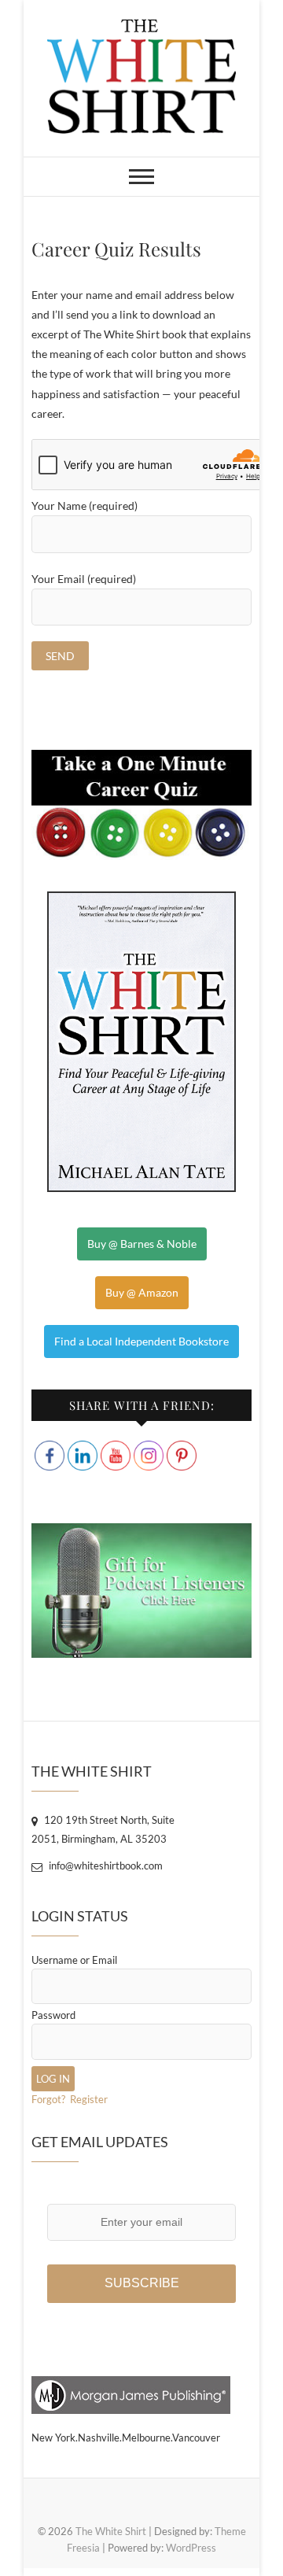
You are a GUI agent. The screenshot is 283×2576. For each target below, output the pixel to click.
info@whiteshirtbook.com (105, 1866)
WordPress (191, 2548)
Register (89, 2099)
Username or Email (74, 1960)
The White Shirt (111, 2531)
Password (53, 2015)
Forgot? (48, 2099)
